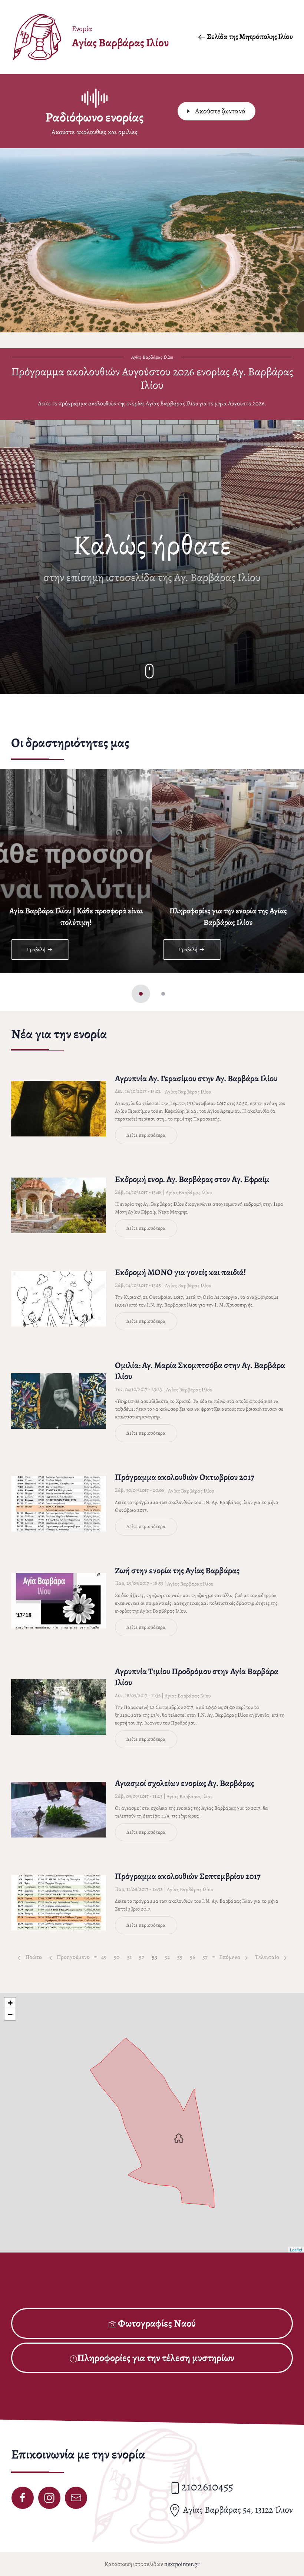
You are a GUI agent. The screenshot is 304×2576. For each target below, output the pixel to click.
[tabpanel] (76, 869)
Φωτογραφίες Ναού (156, 2323)
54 (169, 1957)
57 (207, 1957)
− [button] (10, 2014)
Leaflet (296, 2250)
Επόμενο (230, 1957)
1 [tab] (141, 994)
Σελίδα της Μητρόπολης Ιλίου (250, 36)
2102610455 (207, 2487)
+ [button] (10, 2003)
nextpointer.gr (182, 2564)
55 (182, 1957)
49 (106, 1957)
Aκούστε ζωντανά (220, 111)
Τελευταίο (268, 1957)
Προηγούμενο (73, 1957)
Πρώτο (33, 1957)
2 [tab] (163, 994)
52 (144, 1957)
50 (119, 1957)
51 (131, 1957)
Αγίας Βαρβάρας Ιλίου (188, 1092)
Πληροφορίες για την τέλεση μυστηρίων (156, 2358)
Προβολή (36, 950)
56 (194, 1957)
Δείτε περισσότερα (146, 1135)
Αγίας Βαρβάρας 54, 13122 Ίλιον (237, 2510)
